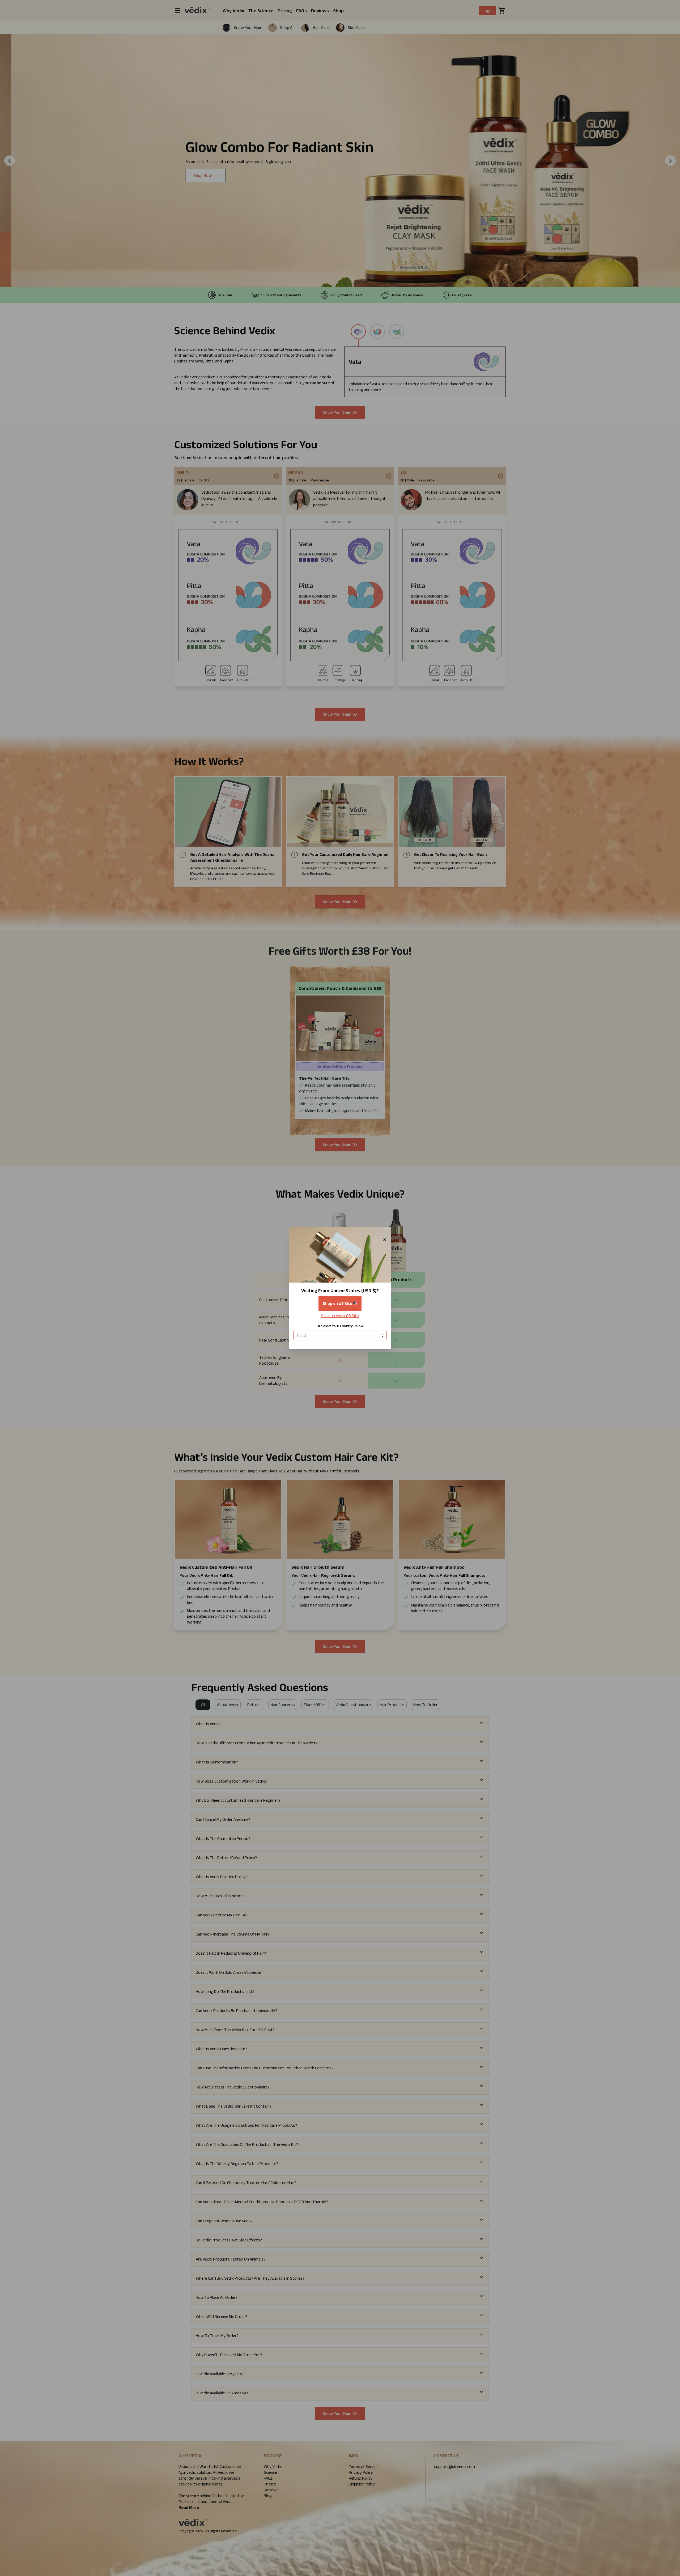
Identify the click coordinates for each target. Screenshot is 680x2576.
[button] (340, 1288)
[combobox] (340, 1335)
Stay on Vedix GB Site (340, 1316)
